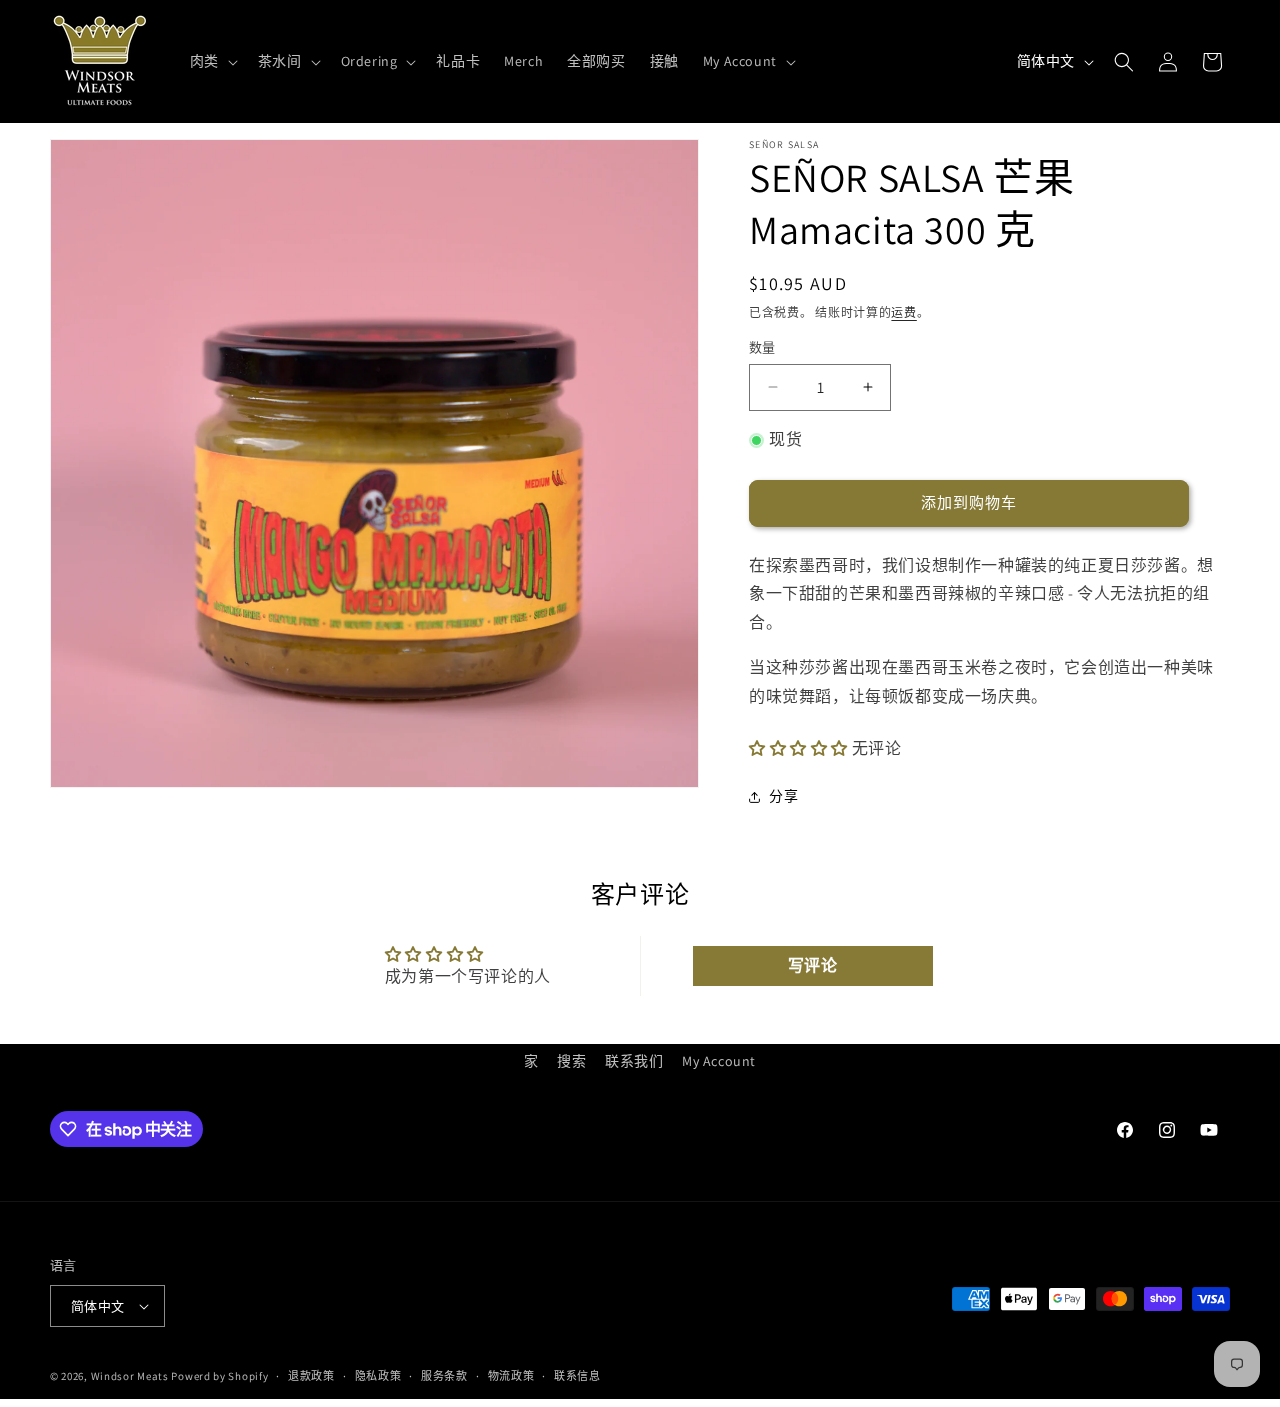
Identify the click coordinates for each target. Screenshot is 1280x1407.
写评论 (813, 965)
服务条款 (444, 1376)
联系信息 (577, 1376)
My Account (719, 1061)
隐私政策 (378, 1376)
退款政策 (311, 1376)
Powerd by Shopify (219, 1376)
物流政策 (511, 1376)
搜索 (571, 1061)
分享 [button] (783, 796)
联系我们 (634, 1061)
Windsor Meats (130, 1376)
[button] (212, 61)
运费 (903, 312)
